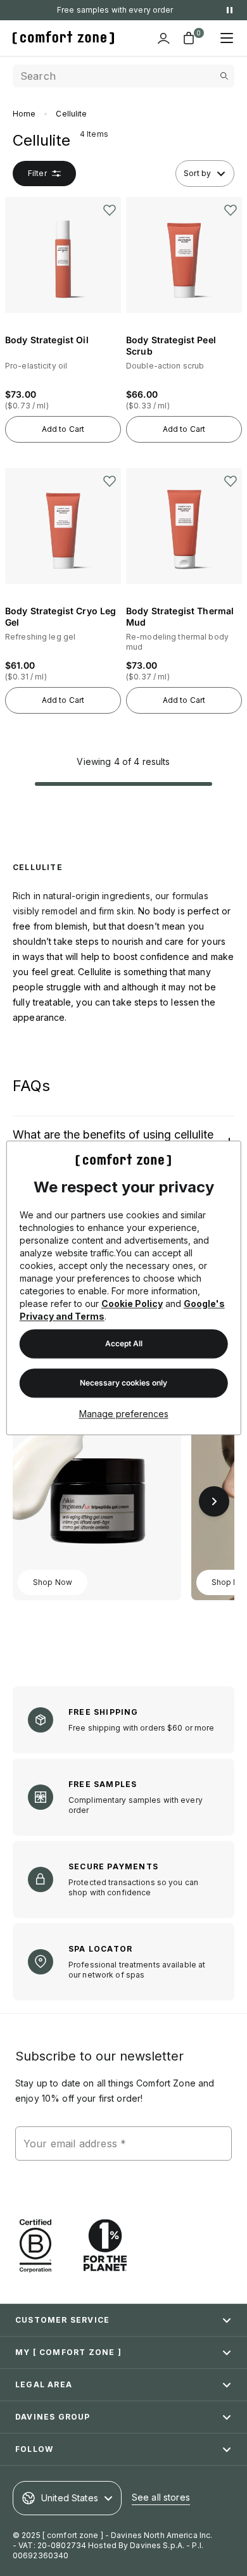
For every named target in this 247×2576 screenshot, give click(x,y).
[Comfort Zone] (63, 38)
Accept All (124, 1344)
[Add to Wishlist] (110, 210)
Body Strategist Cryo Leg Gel (62, 616)
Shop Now (53, 1582)
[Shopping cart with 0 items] (189, 38)
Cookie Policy (132, 1304)
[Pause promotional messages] (229, 10)
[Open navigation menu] (227, 38)
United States (70, 2498)
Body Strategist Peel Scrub (172, 345)
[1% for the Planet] (105, 2246)
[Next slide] (214, 1501)
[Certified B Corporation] (35, 2246)
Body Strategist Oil (47, 340)
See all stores (161, 2497)
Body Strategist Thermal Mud (181, 616)
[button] (63, 306)
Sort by (197, 173)
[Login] (163, 38)
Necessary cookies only (123, 1383)
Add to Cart (63, 429)
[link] (97, 1489)
